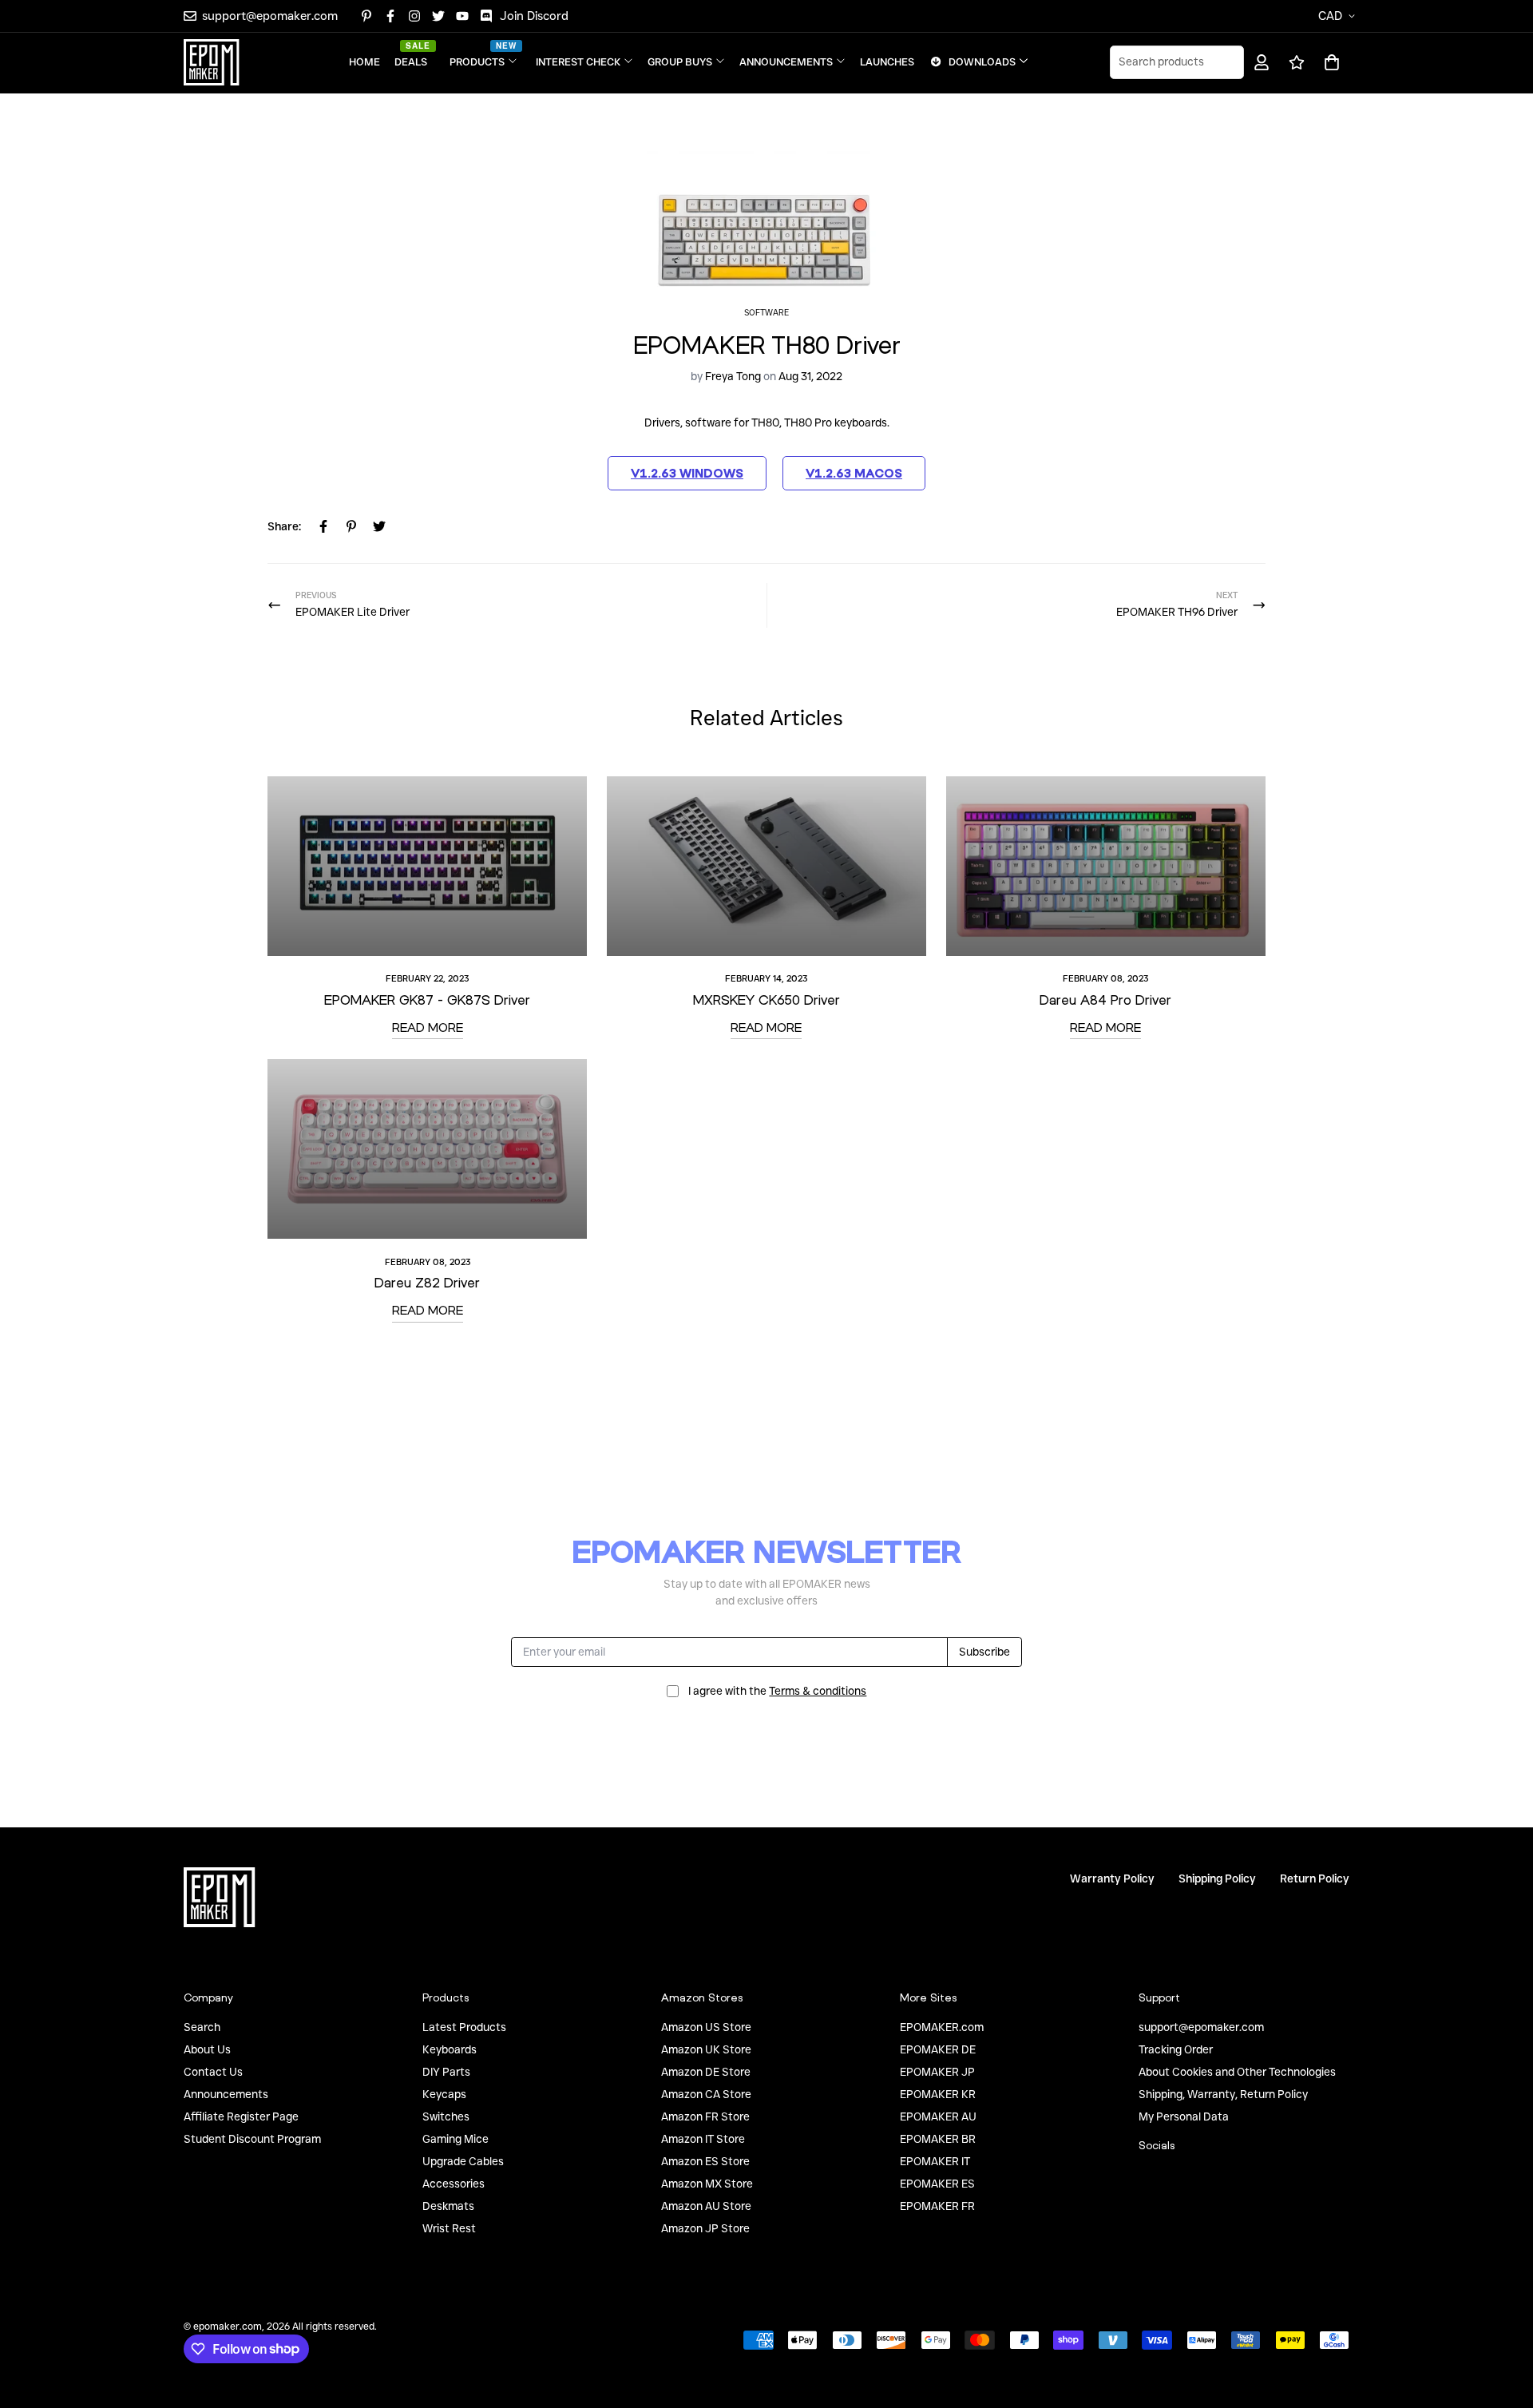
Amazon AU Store (706, 2206)
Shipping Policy (1217, 1878)
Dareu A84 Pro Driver (1105, 1000)
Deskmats (448, 2206)
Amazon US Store (706, 2027)
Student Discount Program (252, 2139)
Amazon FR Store (705, 2116)
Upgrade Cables (463, 2161)
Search (202, 2027)
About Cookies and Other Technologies (1237, 2072)
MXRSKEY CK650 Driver (766, 1000)
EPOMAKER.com (942, 2027)
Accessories (454, 2184)
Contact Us (213, 2072)
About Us (207, 2049)
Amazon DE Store (706, 2072)
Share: (284, 526)
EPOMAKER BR (938, 2139)
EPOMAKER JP (937, 2072)
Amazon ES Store (705, 2161)
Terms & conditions (818, 1691)
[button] (1329, 62)
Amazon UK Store (706, 2049)
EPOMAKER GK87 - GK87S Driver (427, 1000)
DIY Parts (446, 2072)
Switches (446, 2116)
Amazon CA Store (706, 2094)
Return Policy (1315, 1878)
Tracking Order (1176, 2049)
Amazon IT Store (703, 2139)
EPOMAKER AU (938, 2116)
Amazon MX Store (707, 2184)
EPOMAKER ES (937, 2184)
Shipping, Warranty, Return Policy (1223, 2094)
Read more (428, 1027)
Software (766, 313)
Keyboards (450, 2049)
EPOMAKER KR (938, 2094)
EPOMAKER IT (935, 2161)
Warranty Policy (1112, 1878)
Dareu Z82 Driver (427, 1282)
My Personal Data (1184, 2116)
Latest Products (464, 2027)
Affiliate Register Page (241, 2116)
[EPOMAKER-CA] (212, 62)
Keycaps (444, 2094)
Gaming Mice (456, 2139)
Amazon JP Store (705, 2228)
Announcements (226, 2094)
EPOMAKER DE (938, 2049)
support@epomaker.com (1201, 2027)
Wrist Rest (449, 2228)
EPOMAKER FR (937, 2206)
